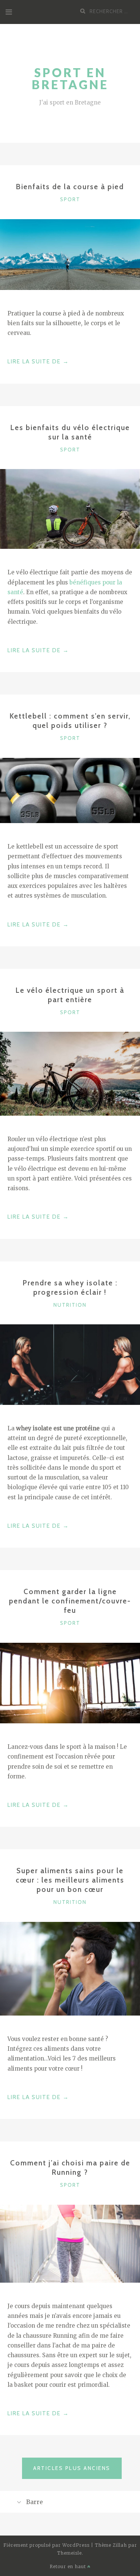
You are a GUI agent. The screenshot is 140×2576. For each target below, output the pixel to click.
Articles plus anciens (72, 2468)
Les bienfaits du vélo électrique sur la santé (70, 432)
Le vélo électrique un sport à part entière (70, 995)
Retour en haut (69, 2566)
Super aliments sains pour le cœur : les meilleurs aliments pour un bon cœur (70, 1880)
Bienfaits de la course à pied (70, 187)
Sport (70, 199)
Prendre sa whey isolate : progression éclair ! (70, 1287)
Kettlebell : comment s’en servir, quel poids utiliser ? (70, 721)
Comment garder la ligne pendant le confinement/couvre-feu (70, 1601)
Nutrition (70, 1305)
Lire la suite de (38, 362)
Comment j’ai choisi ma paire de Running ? (70, 2167)
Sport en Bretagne (70, 78)
